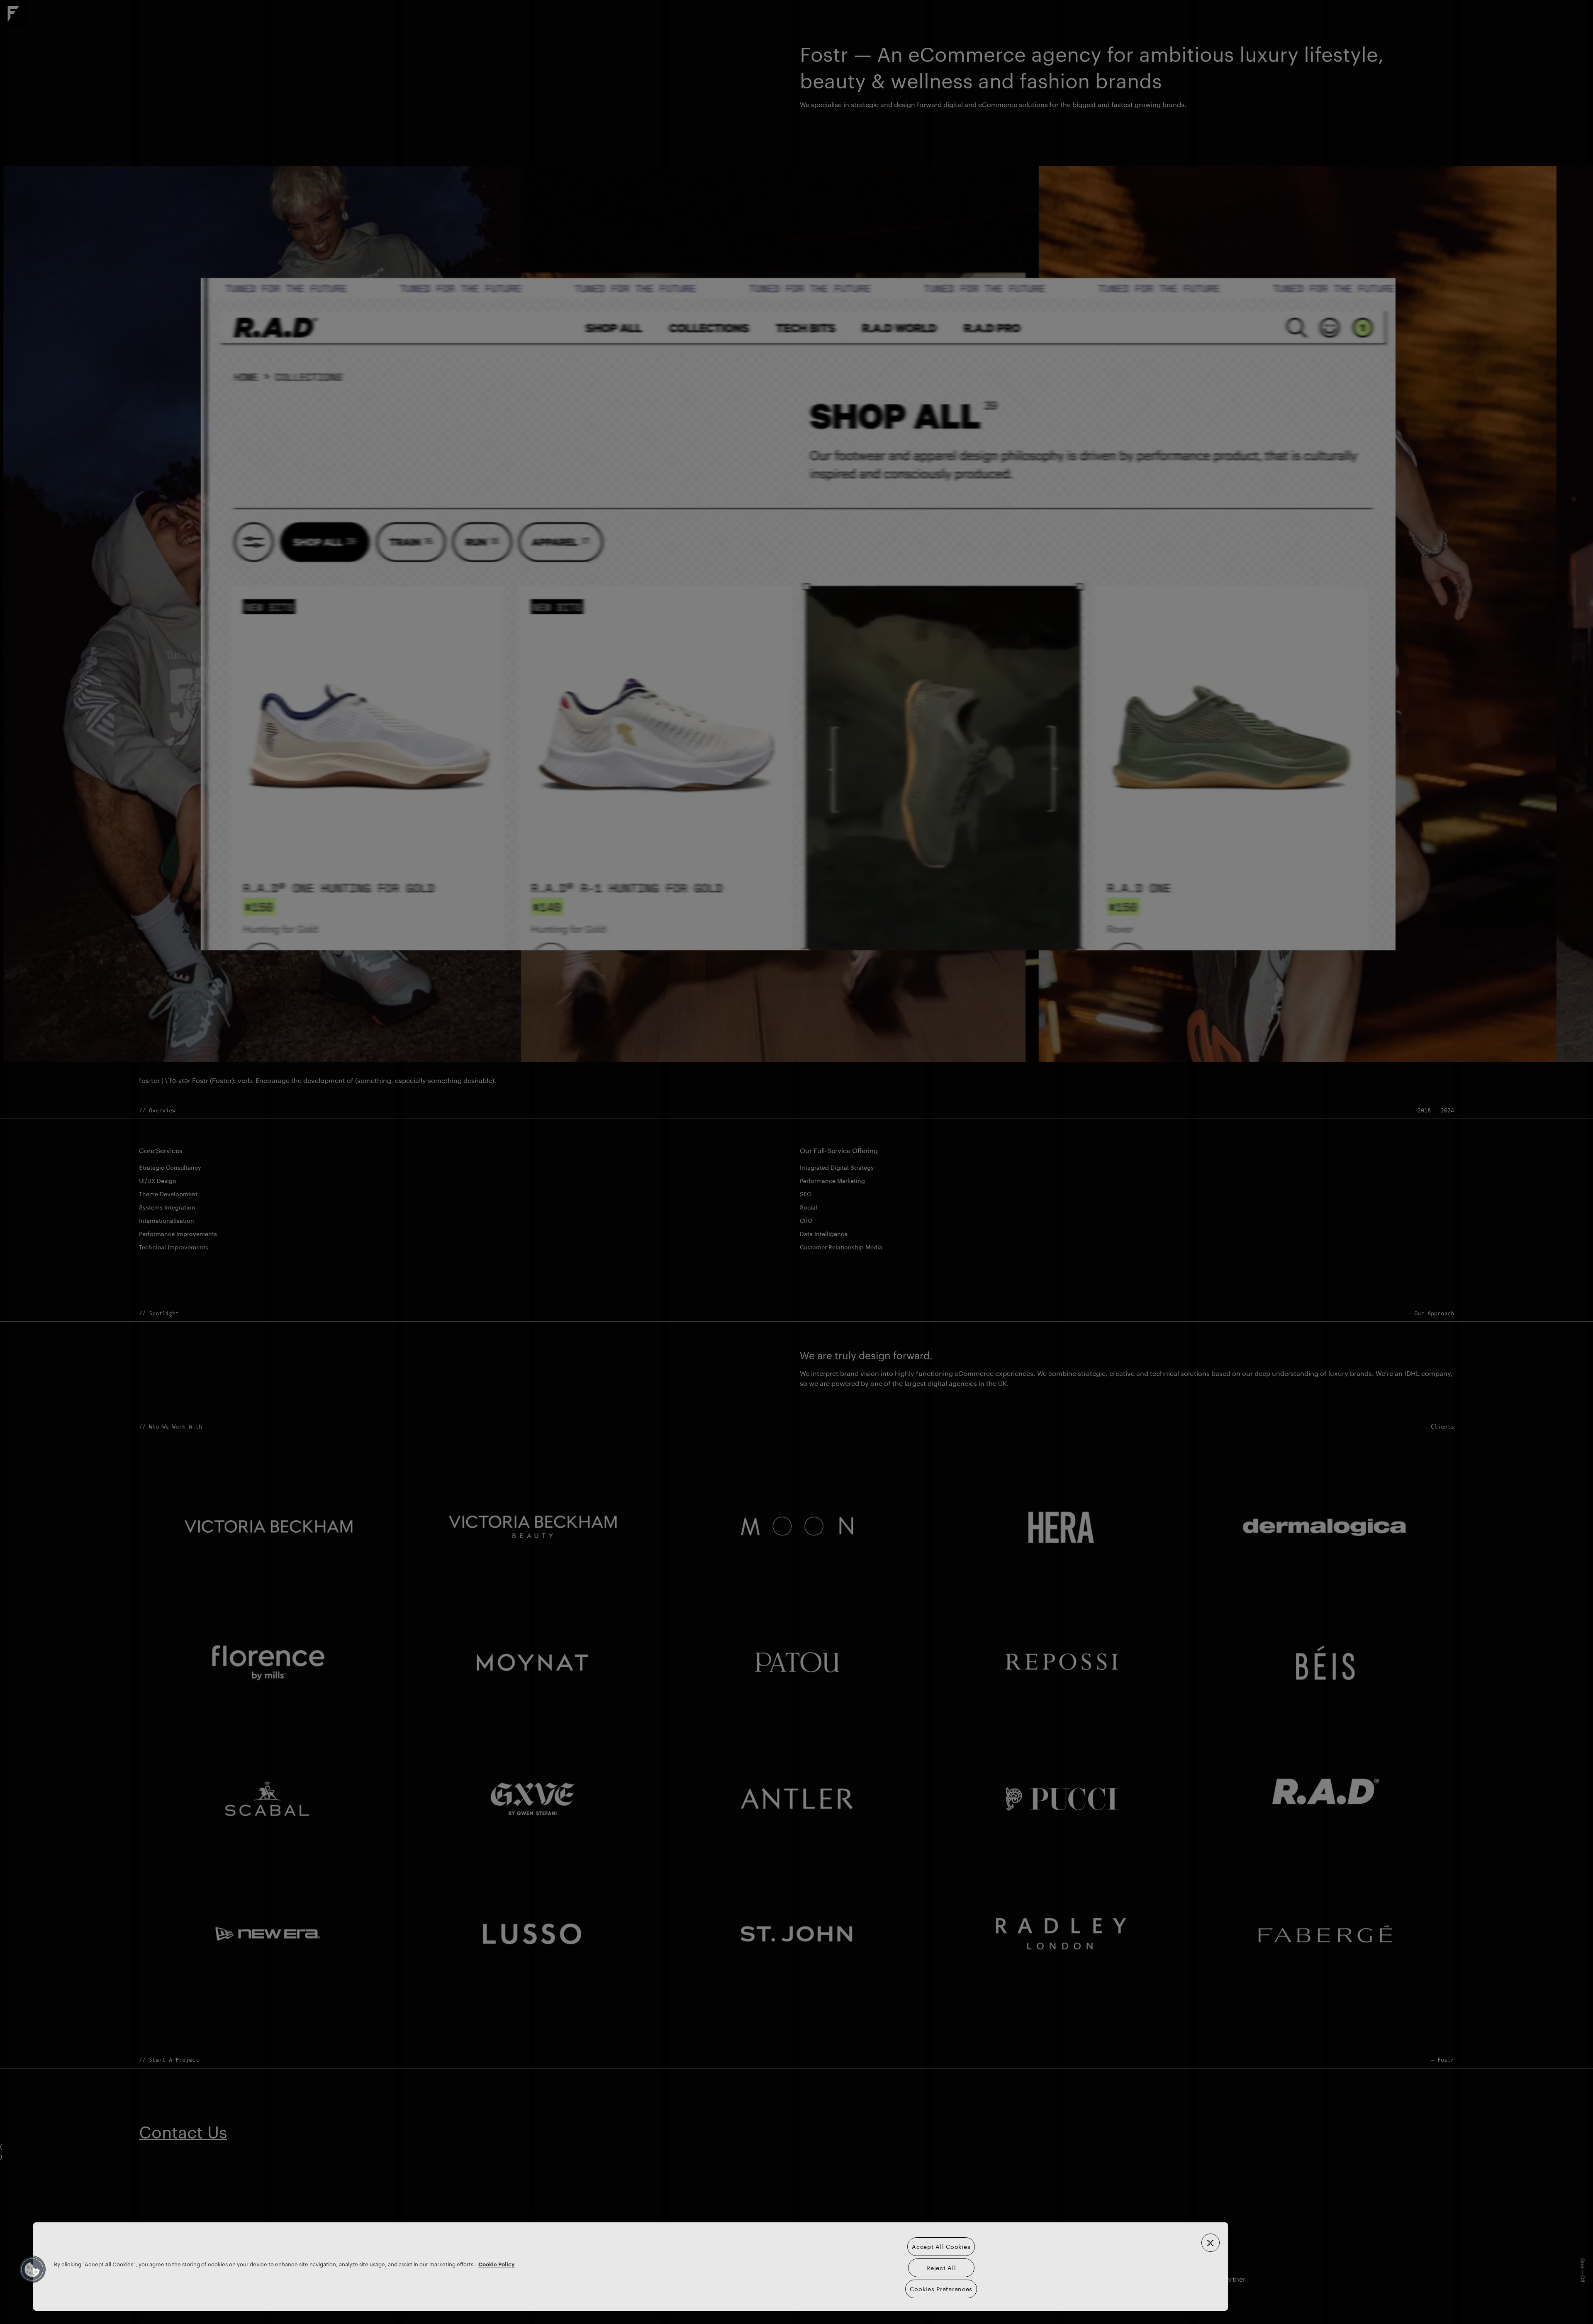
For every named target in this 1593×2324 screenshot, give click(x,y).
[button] (32, 2269)
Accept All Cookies (941, 2246)
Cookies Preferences (941, 2289)
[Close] (1211, 2243)
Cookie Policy (497, 2264)
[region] (631, 2267)
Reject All (941, 2268)
